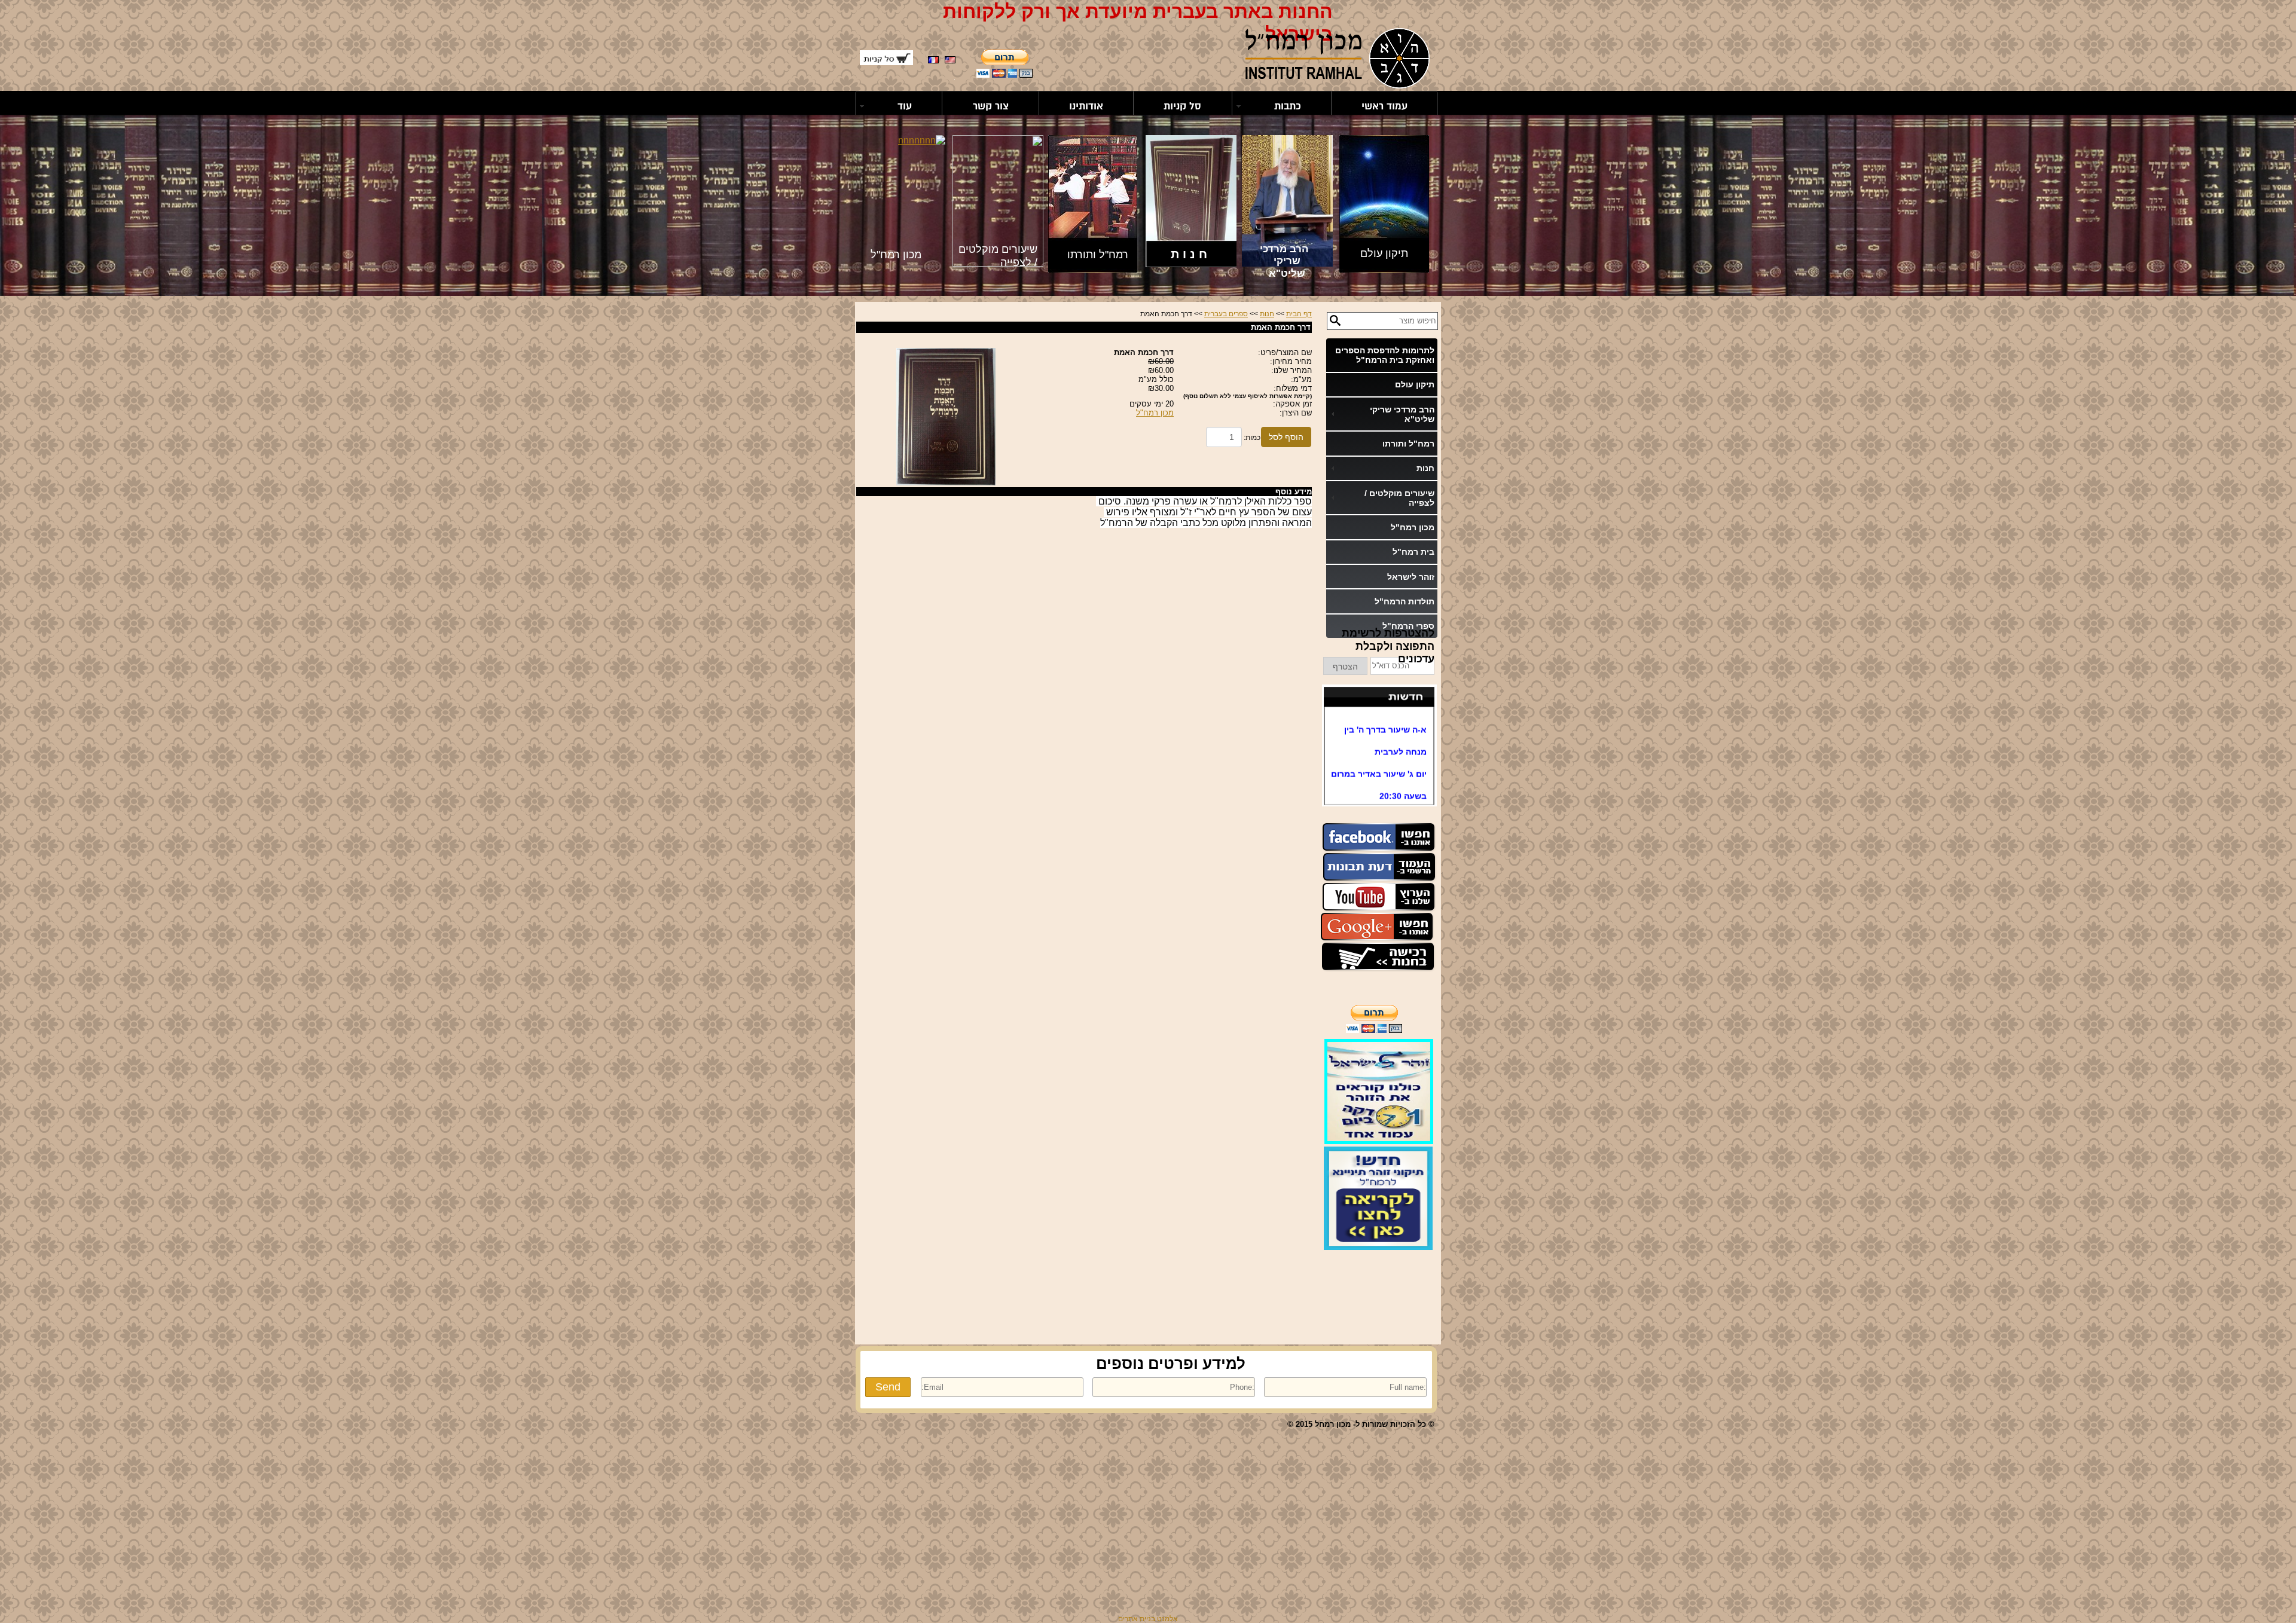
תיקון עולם (1415, 384)
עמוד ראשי (1384, 106)
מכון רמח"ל (1413, 527)
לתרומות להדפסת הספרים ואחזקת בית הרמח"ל (1385, 355)
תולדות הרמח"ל (1405, 601)
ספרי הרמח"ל (1408, 626)
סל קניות (1182, 106)
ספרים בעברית (1226, 314)
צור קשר (991, 106)
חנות (1267, 314)
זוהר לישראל (1411, 577)
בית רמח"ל (1413, 552)
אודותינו (1086, 106)
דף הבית (1299, 314)
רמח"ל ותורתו (1408, 444)
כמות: (1252, 438)
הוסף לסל (1286, 437)
